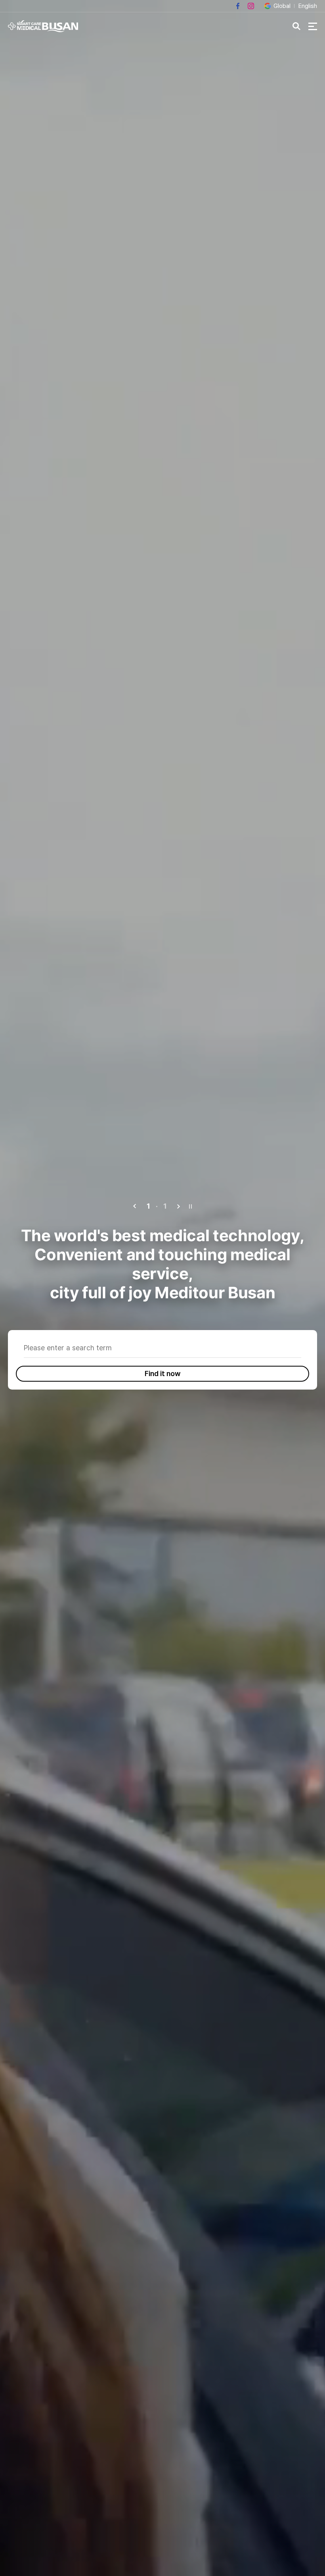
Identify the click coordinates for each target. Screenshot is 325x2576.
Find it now (163, 1374)
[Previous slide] (135, 1206)
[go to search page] (296, 26)
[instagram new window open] (251, 6)
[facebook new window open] (238, 6)
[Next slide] (178, 1206)
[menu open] (313, 26)
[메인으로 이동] (43, 26)
